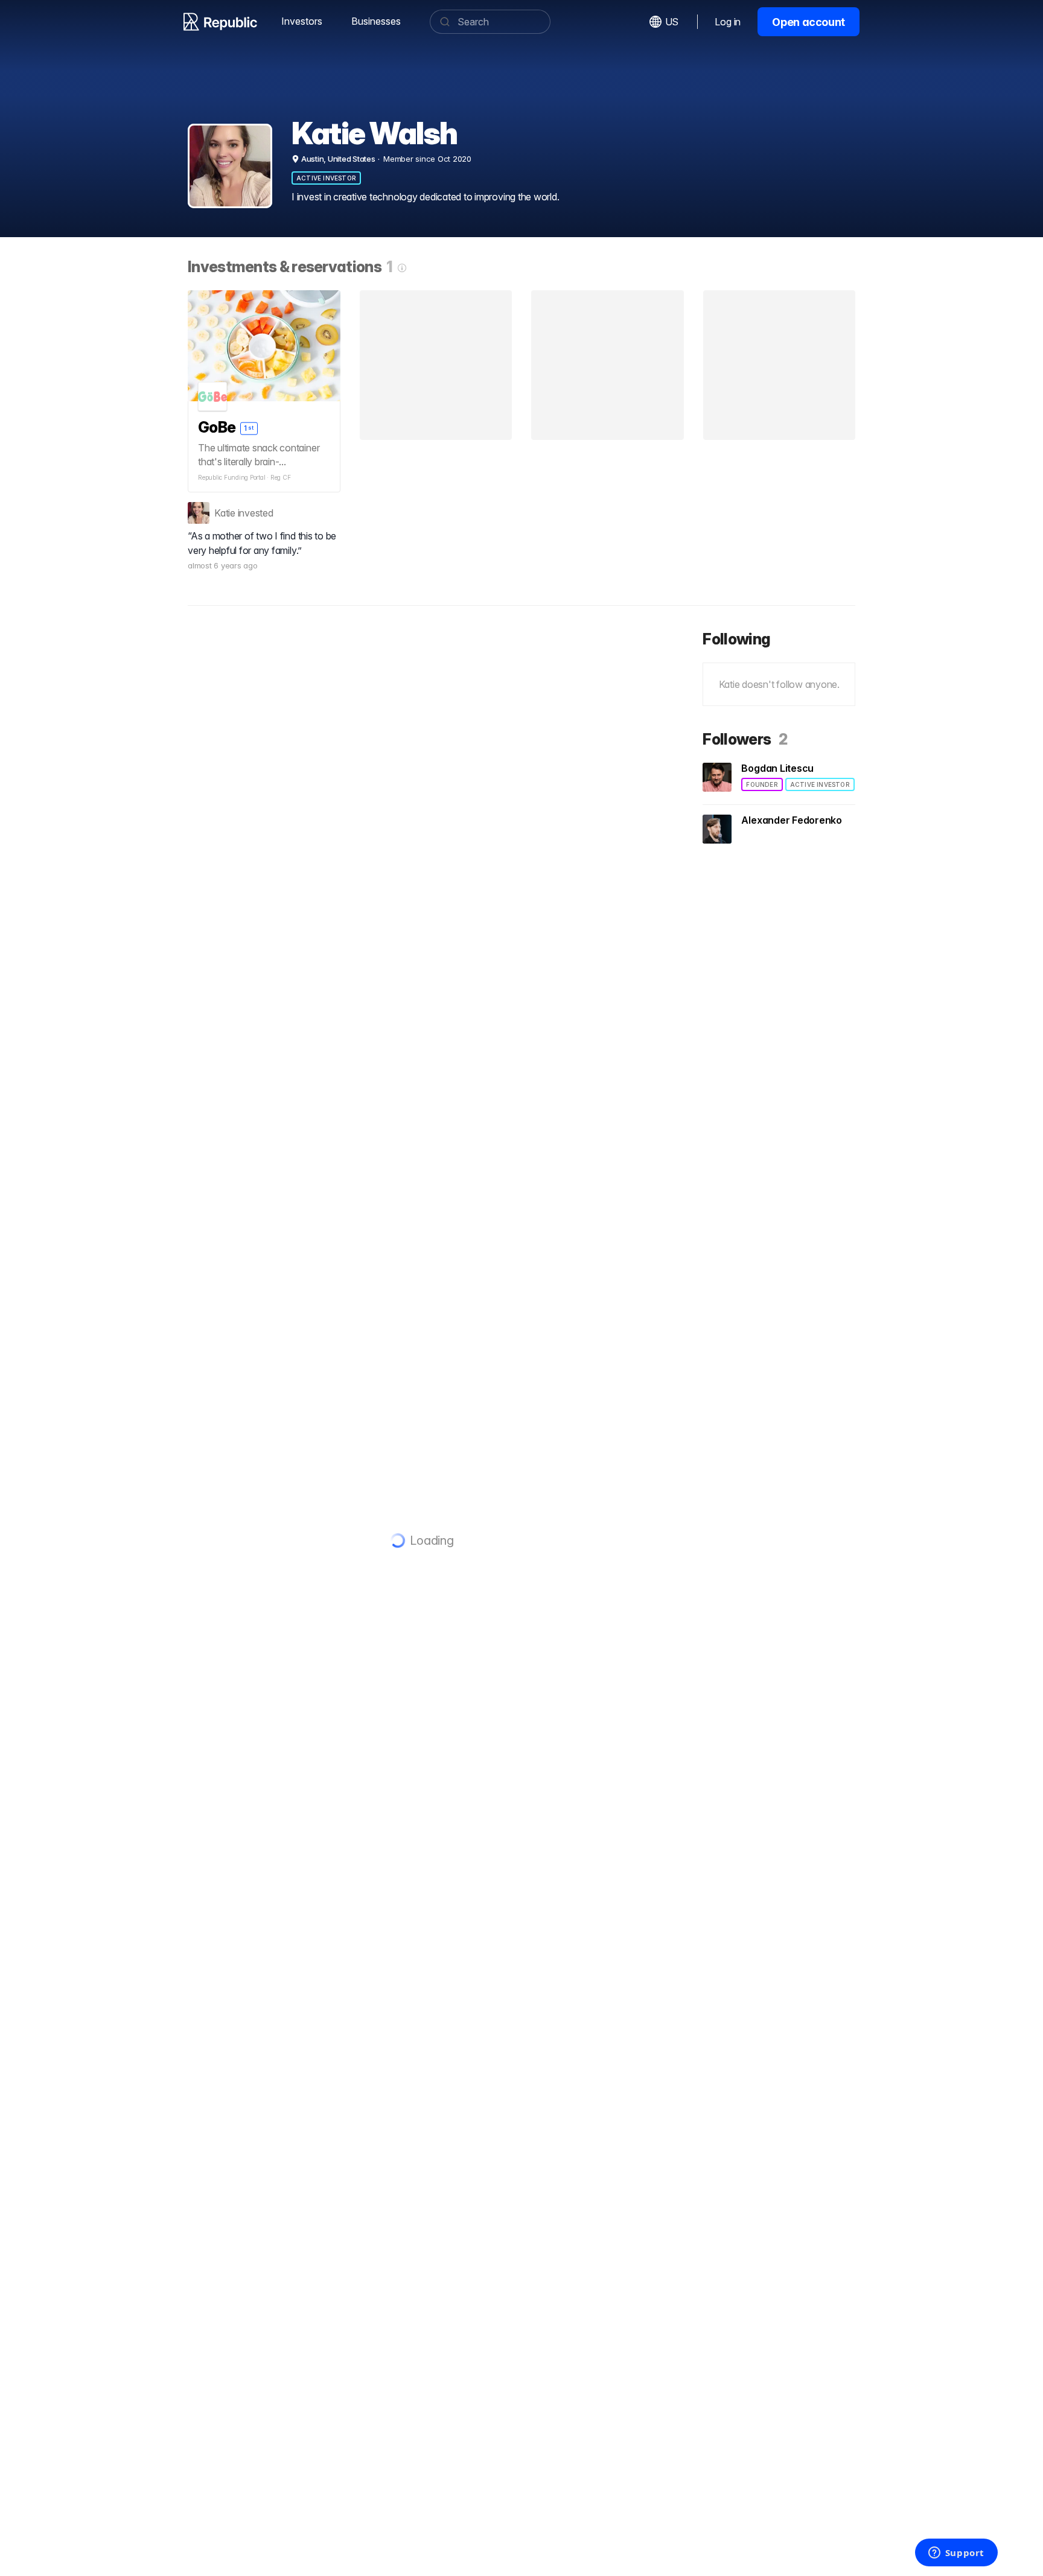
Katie (225, 513)
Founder (762, 784)
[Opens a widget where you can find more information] (956, 2554)
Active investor (326, 178)
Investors (302, 21)
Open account (809, 22)
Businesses (376, 21)
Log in (728, 22)
